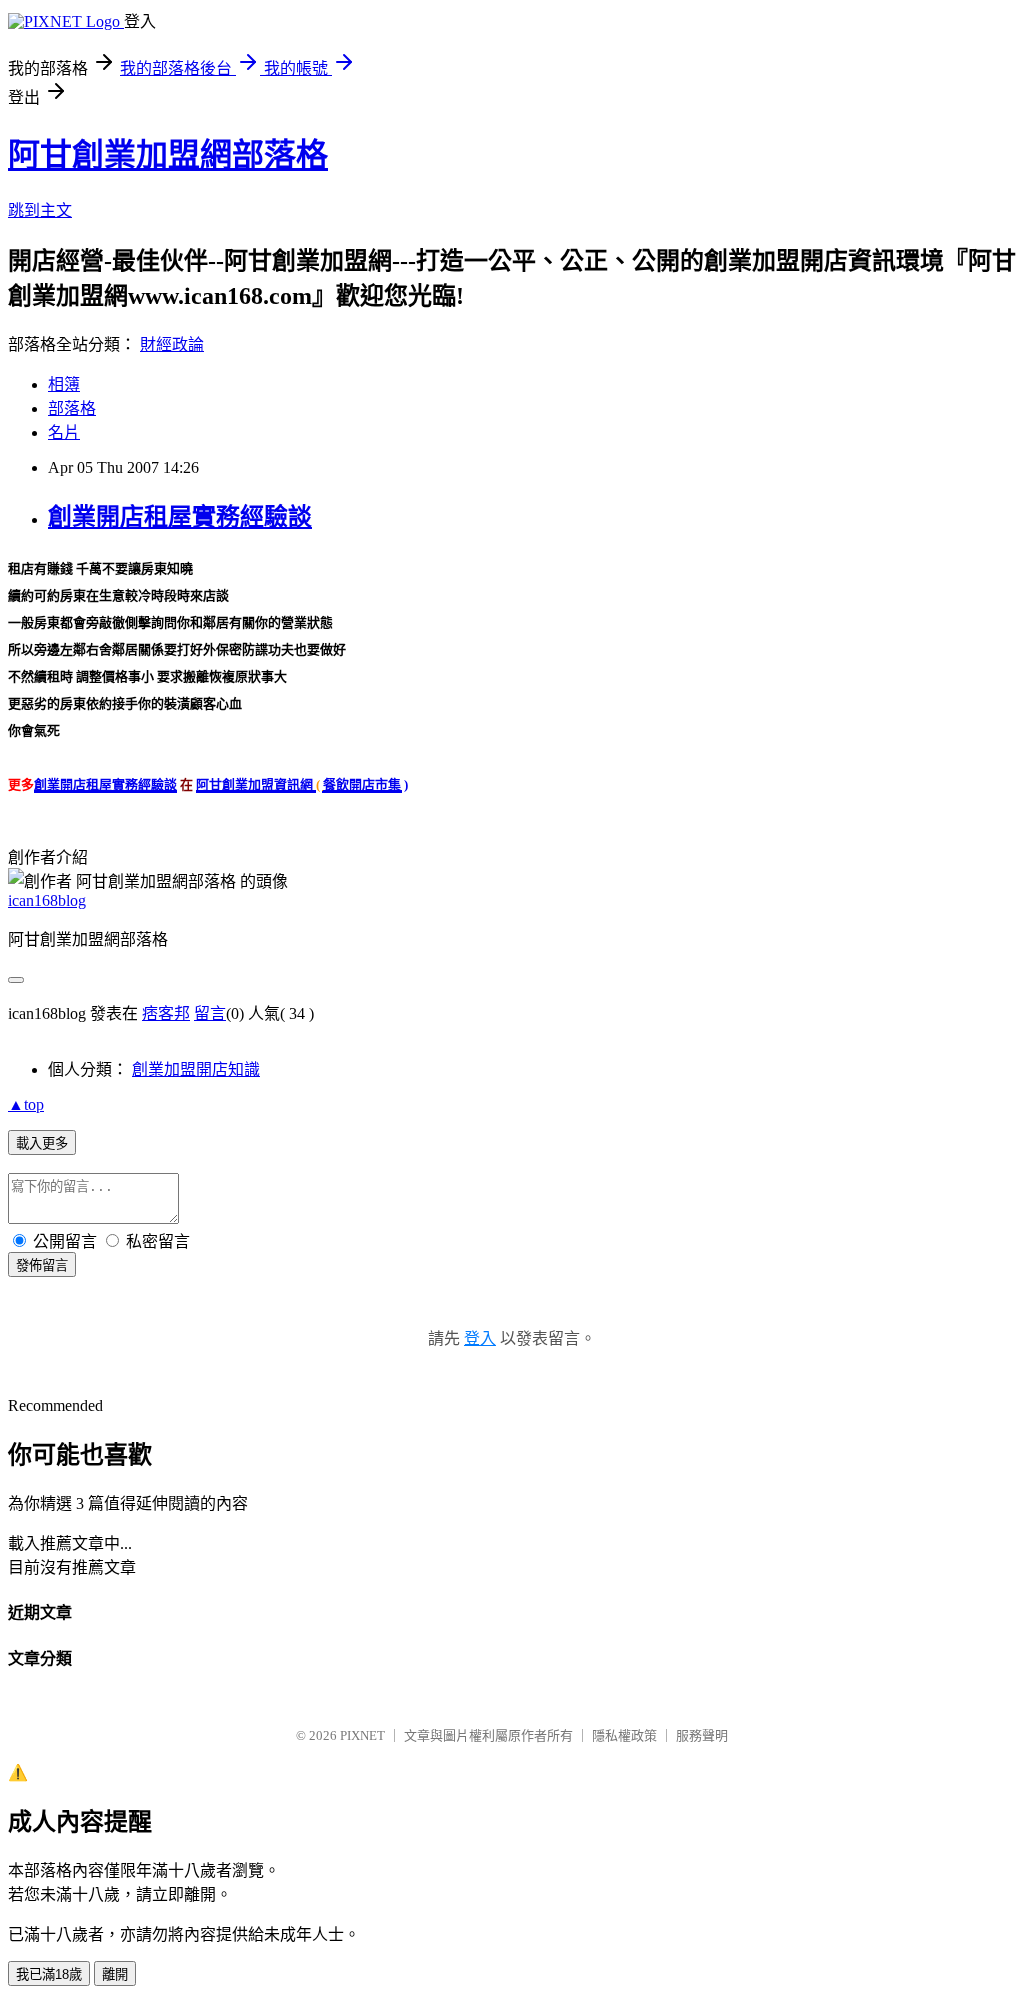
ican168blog (47, 900)
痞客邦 (166, 1013)
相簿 (64, 384)
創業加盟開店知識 (196, 1069)
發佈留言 (42, 1265)
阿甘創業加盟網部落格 (168, 155)
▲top (26, 1104)
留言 (210, 1013)
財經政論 (172, 344)
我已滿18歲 (49, 1974)
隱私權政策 (624, 1735)
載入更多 (42, 1143)
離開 (115, 1974)
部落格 (72, 408)
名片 (64, 432)
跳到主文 (40, 210)
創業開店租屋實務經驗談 (180, 517)
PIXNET (362, 1735)
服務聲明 (702, 1735)
